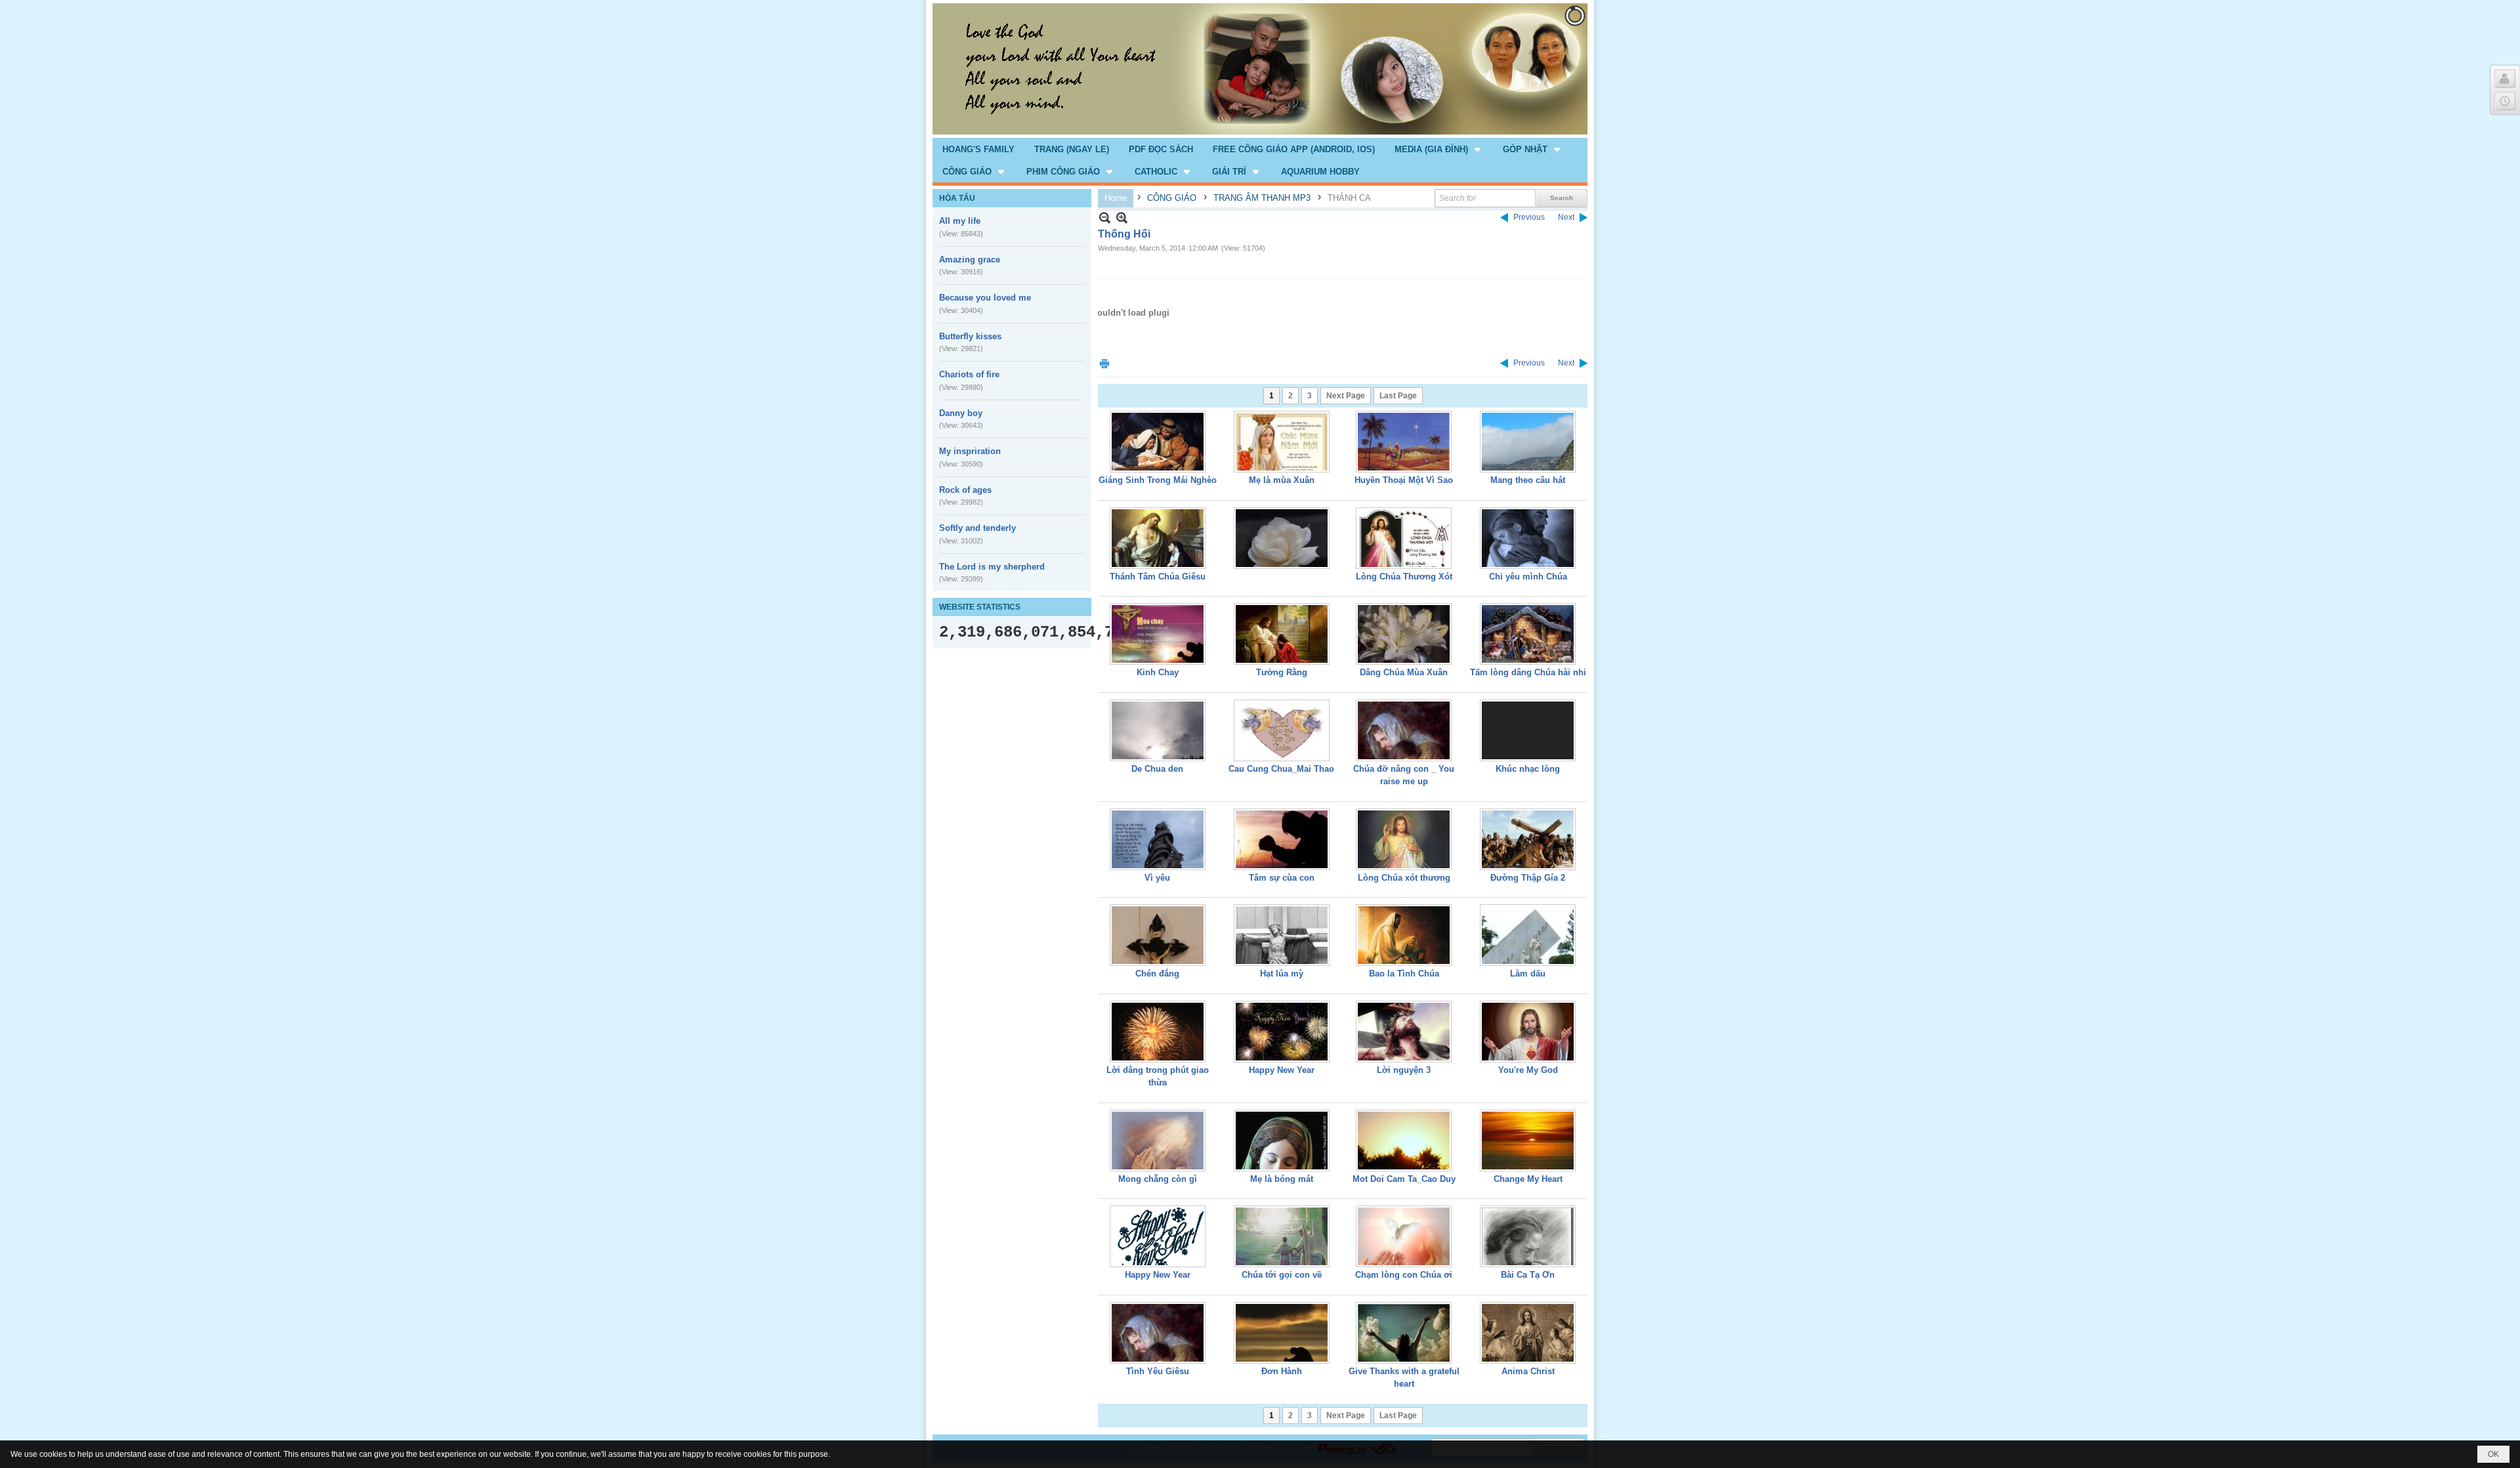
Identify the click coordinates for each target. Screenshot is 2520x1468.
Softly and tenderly (977, 528)
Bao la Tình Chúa (1404, 974)
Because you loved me (985, 298)
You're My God (1528, 1070)
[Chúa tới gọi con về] (1282, 1236)
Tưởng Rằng (1282, 672)
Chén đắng (1157, 974)
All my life (960, 221)
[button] (1439, 149)
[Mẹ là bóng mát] (1282, 1141)
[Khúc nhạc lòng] (1528, 730)
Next (1566, 217)
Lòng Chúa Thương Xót (1404, 577)
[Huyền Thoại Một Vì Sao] (1404, 442)
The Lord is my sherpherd (992, 567)
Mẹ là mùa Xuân (1282, 480)
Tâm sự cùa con (1282, 878)
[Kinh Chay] (1158, 634)
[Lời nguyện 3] (1404, 1032)
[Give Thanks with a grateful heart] (1404, 1333)
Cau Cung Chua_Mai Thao (1281, 769)
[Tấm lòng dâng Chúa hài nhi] (1528, 634)
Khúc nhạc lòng (1528, 769)
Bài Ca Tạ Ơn (1528, 1275)
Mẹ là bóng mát (1282, 1179)
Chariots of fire (969, 374)
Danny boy (961, 413)
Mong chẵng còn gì (1158, 1179)
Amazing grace (970, 260)
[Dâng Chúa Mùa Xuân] (1404, 634)
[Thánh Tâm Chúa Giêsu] (1158, 538)
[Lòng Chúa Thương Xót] (1404, 538)
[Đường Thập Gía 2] (1528, 839)
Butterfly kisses (970, 336)
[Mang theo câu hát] (1528, 442)
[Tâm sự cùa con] (1282, 839)
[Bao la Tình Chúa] (1404, 935)
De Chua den (1157, 769)
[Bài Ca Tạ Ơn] (1528, 1236)
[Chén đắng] (1158, 935)
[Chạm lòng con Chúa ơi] (1404, 1236)
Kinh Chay (1158, 672)
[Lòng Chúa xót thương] (1404, 839)
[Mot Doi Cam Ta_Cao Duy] (1404, 1141)
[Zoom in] (1105, 218)
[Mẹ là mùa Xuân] (1282, 442)
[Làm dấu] (1528, 935)
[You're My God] (1528, 1032)
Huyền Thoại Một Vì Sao (1404, 480)
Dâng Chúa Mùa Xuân (1404, 672)
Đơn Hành (1282, 1371)
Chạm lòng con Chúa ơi (1404, 1275)
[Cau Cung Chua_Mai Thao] (1282, 730)
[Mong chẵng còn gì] (1158, 1141)
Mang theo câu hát (1528, 480)
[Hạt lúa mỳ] (1282, 935)
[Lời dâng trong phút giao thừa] (1158, 1032)
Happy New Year (1282, 1070)
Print (1104, 363)
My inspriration (970, 451)
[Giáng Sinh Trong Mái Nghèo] (1158, 442)
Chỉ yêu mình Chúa (1528, 577)
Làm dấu (1528, 974)
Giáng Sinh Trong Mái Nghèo (1158, 480)
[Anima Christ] (1528, 1333)
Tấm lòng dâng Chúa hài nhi (1528, 672)
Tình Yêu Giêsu (1158, 1371)
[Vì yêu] (1158, 839)
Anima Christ (1528, 1371)
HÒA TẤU (957, 198)
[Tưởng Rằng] (1282, 634)
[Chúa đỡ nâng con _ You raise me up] (1404, 730)
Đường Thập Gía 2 (1528, 878)
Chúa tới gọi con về (1282, 1275)
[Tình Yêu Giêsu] (1158, 1333)
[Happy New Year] (1282, 1032)
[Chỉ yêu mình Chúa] (1528, 538)
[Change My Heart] (1528, 1141)
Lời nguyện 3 (1404, 1070)
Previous (1529, 217)
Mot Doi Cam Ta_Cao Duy (1404, 1179)
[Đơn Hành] (1282, 1333)
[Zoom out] (1122, 218)
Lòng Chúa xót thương (1404, 878)
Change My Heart (1528, 1179)
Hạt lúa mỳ (1282, 974)
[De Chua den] (1158, 730)
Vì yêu (1157, 878)
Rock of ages (965, 490)
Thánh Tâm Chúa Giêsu (1158, 577)
